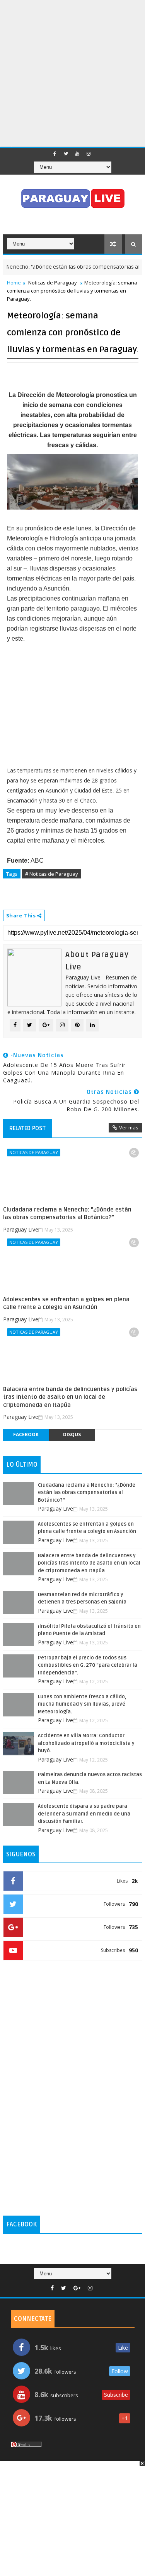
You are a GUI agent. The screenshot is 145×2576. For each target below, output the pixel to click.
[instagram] (89, 154)
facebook (26, 1434)
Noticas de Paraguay (53, 283)
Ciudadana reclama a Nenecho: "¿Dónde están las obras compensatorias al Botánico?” (67, 1213)
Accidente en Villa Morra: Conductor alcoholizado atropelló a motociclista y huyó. (86, 1743)
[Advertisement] (72, 72)
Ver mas (129, 1127)
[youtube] (77, 154)
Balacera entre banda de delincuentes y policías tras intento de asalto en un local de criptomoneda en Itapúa (70, 1397)
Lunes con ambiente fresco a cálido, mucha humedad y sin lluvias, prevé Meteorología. (82, 1704)
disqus (72, 1434)
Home (14, 283)
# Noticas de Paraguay (52, 874)
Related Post (27, 1128)
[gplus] (77, 2288)
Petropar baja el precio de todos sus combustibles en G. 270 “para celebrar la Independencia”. (88, 1665)
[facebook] (55, 154)
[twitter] (66, 154)
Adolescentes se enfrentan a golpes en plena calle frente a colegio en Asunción (66, 1303)
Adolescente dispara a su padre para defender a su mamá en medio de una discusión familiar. (84, 1814)
